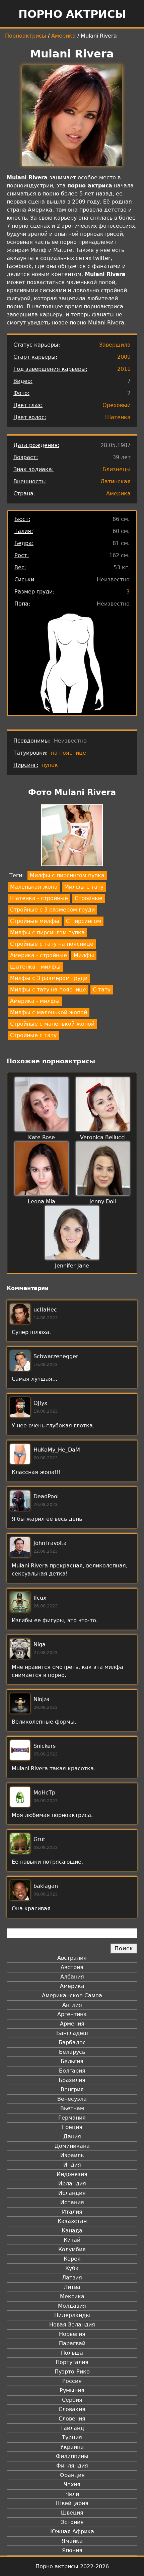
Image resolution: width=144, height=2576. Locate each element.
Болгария (72, 2071)
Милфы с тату (84, 887)
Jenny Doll (103, 1202)
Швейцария (72, 2503)
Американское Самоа (72, 1995)
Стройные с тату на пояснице (52, 944)
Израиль (72, 2155)
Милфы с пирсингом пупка (67, 875)
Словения (72, 2419)
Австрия (72, 1967)
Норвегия (72, 2334)
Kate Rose (42, 1137)
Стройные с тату (33, 1035)
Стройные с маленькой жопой (52, 1024)
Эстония (72, 2522)
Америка (63, 36)
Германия (72, 2118)
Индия (72, 2165)
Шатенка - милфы (35, 967)
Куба (72, 2268)
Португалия (72, 2362)
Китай (72, 2240)
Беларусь (72, 2052)
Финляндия (72, 2466)
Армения (72, 2024)
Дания (72, 2137)
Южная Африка (72, 2531)
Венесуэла (72, 2099)
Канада (72, 2231)
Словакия (72, 2409)
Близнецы (117, 469)
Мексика (72, 2296)
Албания (72, 1977)
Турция (72, 2437)
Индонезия (72, 2174)
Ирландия (72, 2184)
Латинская (116, 481)
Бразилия (72, 2080)
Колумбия (72, 2249)
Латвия (72, 2278)
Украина (72, 2447)
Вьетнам (72, 2108)
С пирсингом (84, 921)
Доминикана (72, 2146)
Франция (72, 2475)
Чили (72, 2494)
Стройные (89, 898)
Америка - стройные (39, 955)
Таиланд (72, 2428)
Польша (72, 2353)
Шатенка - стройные (39, 898)
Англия (72, 2005)
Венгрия (72, 2090)
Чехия (72, 2484)
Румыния (72, 2390)
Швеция (72, 2513)
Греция (72, 2127)
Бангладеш (72, 2033)
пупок (50, 765)
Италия (72, 2212)
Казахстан (72, 2221)
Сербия (72, 2400)
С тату (102, 990)
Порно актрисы (72, 14)
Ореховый (117, 405)
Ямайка (72, 2541)
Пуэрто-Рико (72, 2372)
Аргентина (72, 2014)
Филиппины (72, 2456)
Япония (72, 2550)
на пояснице (68, 753)
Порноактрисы (26, 36)
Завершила (115, 345)
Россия (72, 2381)
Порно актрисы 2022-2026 (72, 2566)
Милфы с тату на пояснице (48, 990)
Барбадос (72, 2042)
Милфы (84, 955)
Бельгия (72, 2061)
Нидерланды (72, 2315)
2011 (124, 369)
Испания (72, 2202)
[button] (72, 836)
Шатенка (118, 417)
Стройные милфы (35, 921)
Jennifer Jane (72, 1266)
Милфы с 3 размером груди (49, 978)
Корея (72, 2259)
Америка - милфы (35, 1001)
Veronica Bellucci (103, 1137)
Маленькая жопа (34, 887)
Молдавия (72, 2306)
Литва (72, 2287)
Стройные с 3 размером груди (52, 910)
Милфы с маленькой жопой (49, 1012)
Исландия (72, 2193)
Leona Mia (42, 1202)
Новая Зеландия (72, 2325)
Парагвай (72, 2343)
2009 (124, 357)
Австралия (72, 1958)
